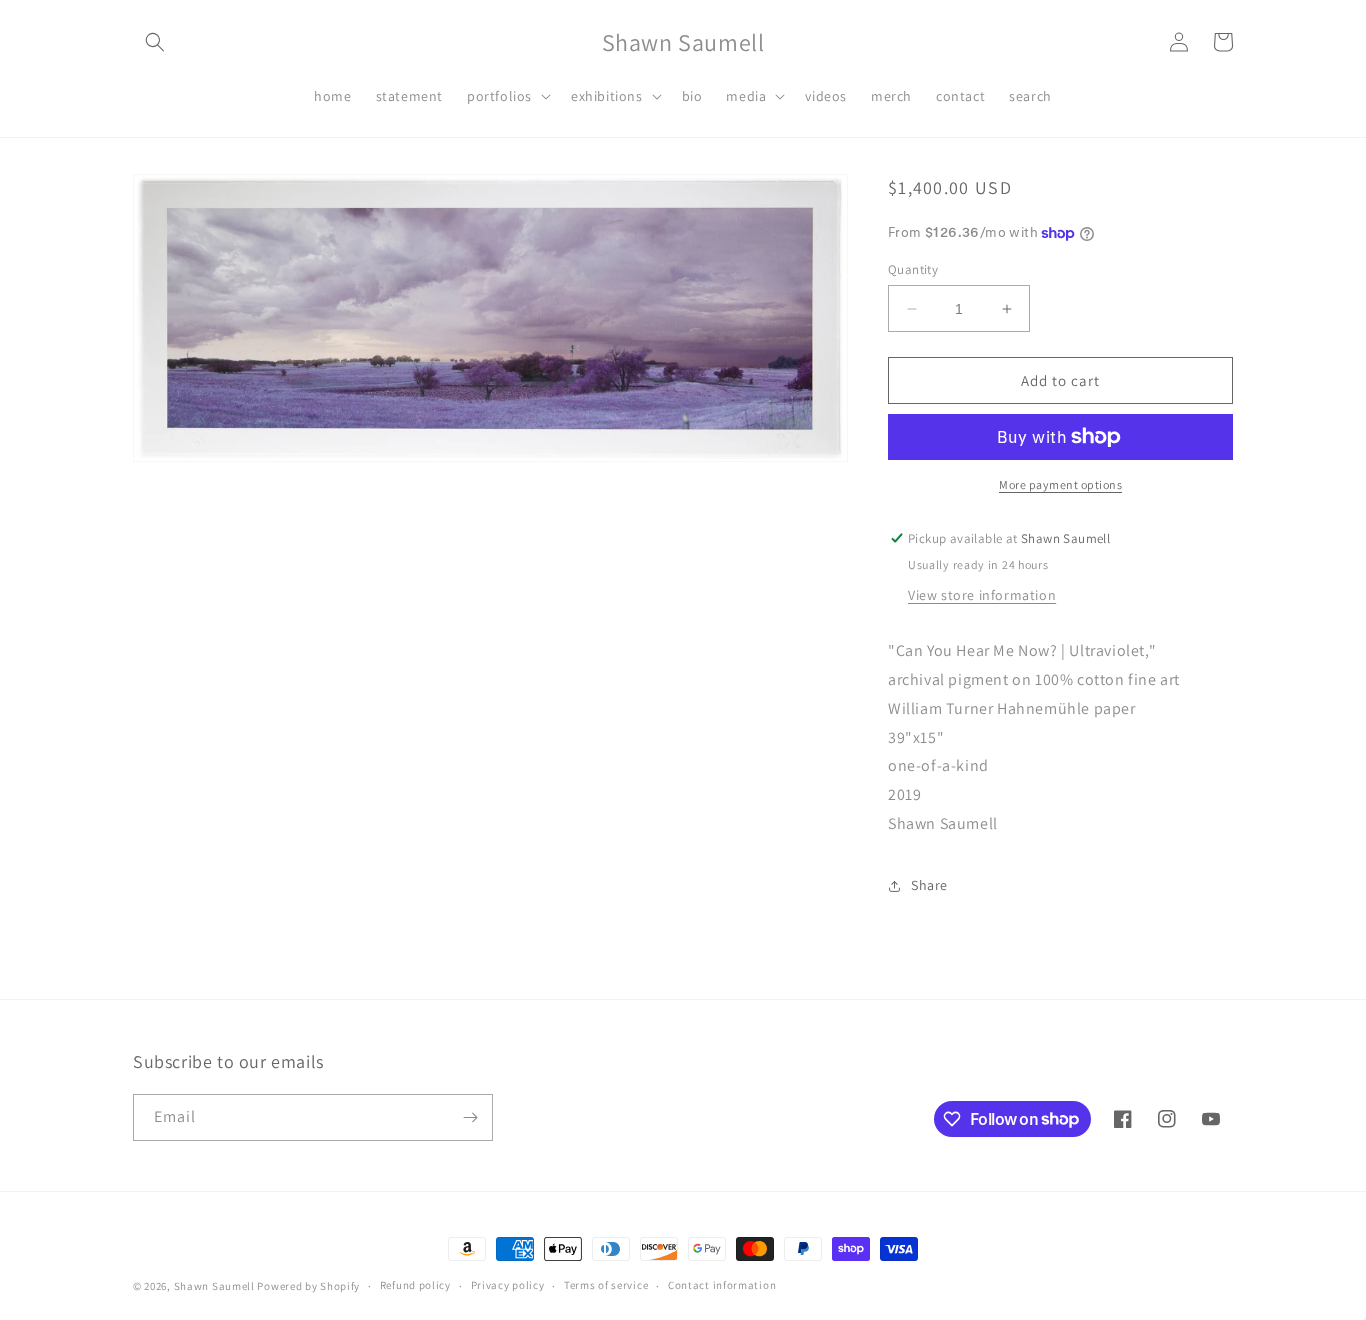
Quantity (913, 269)
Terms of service (606, 1285)
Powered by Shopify (308, 1286)
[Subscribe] (470, 1117)
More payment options (1060, 484)
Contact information (722, 1285)
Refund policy (415, 1285)
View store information (982, 595)
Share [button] (929, 885)
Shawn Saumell (214, 1286)
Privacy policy (508, 1285)
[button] (155, 42)
